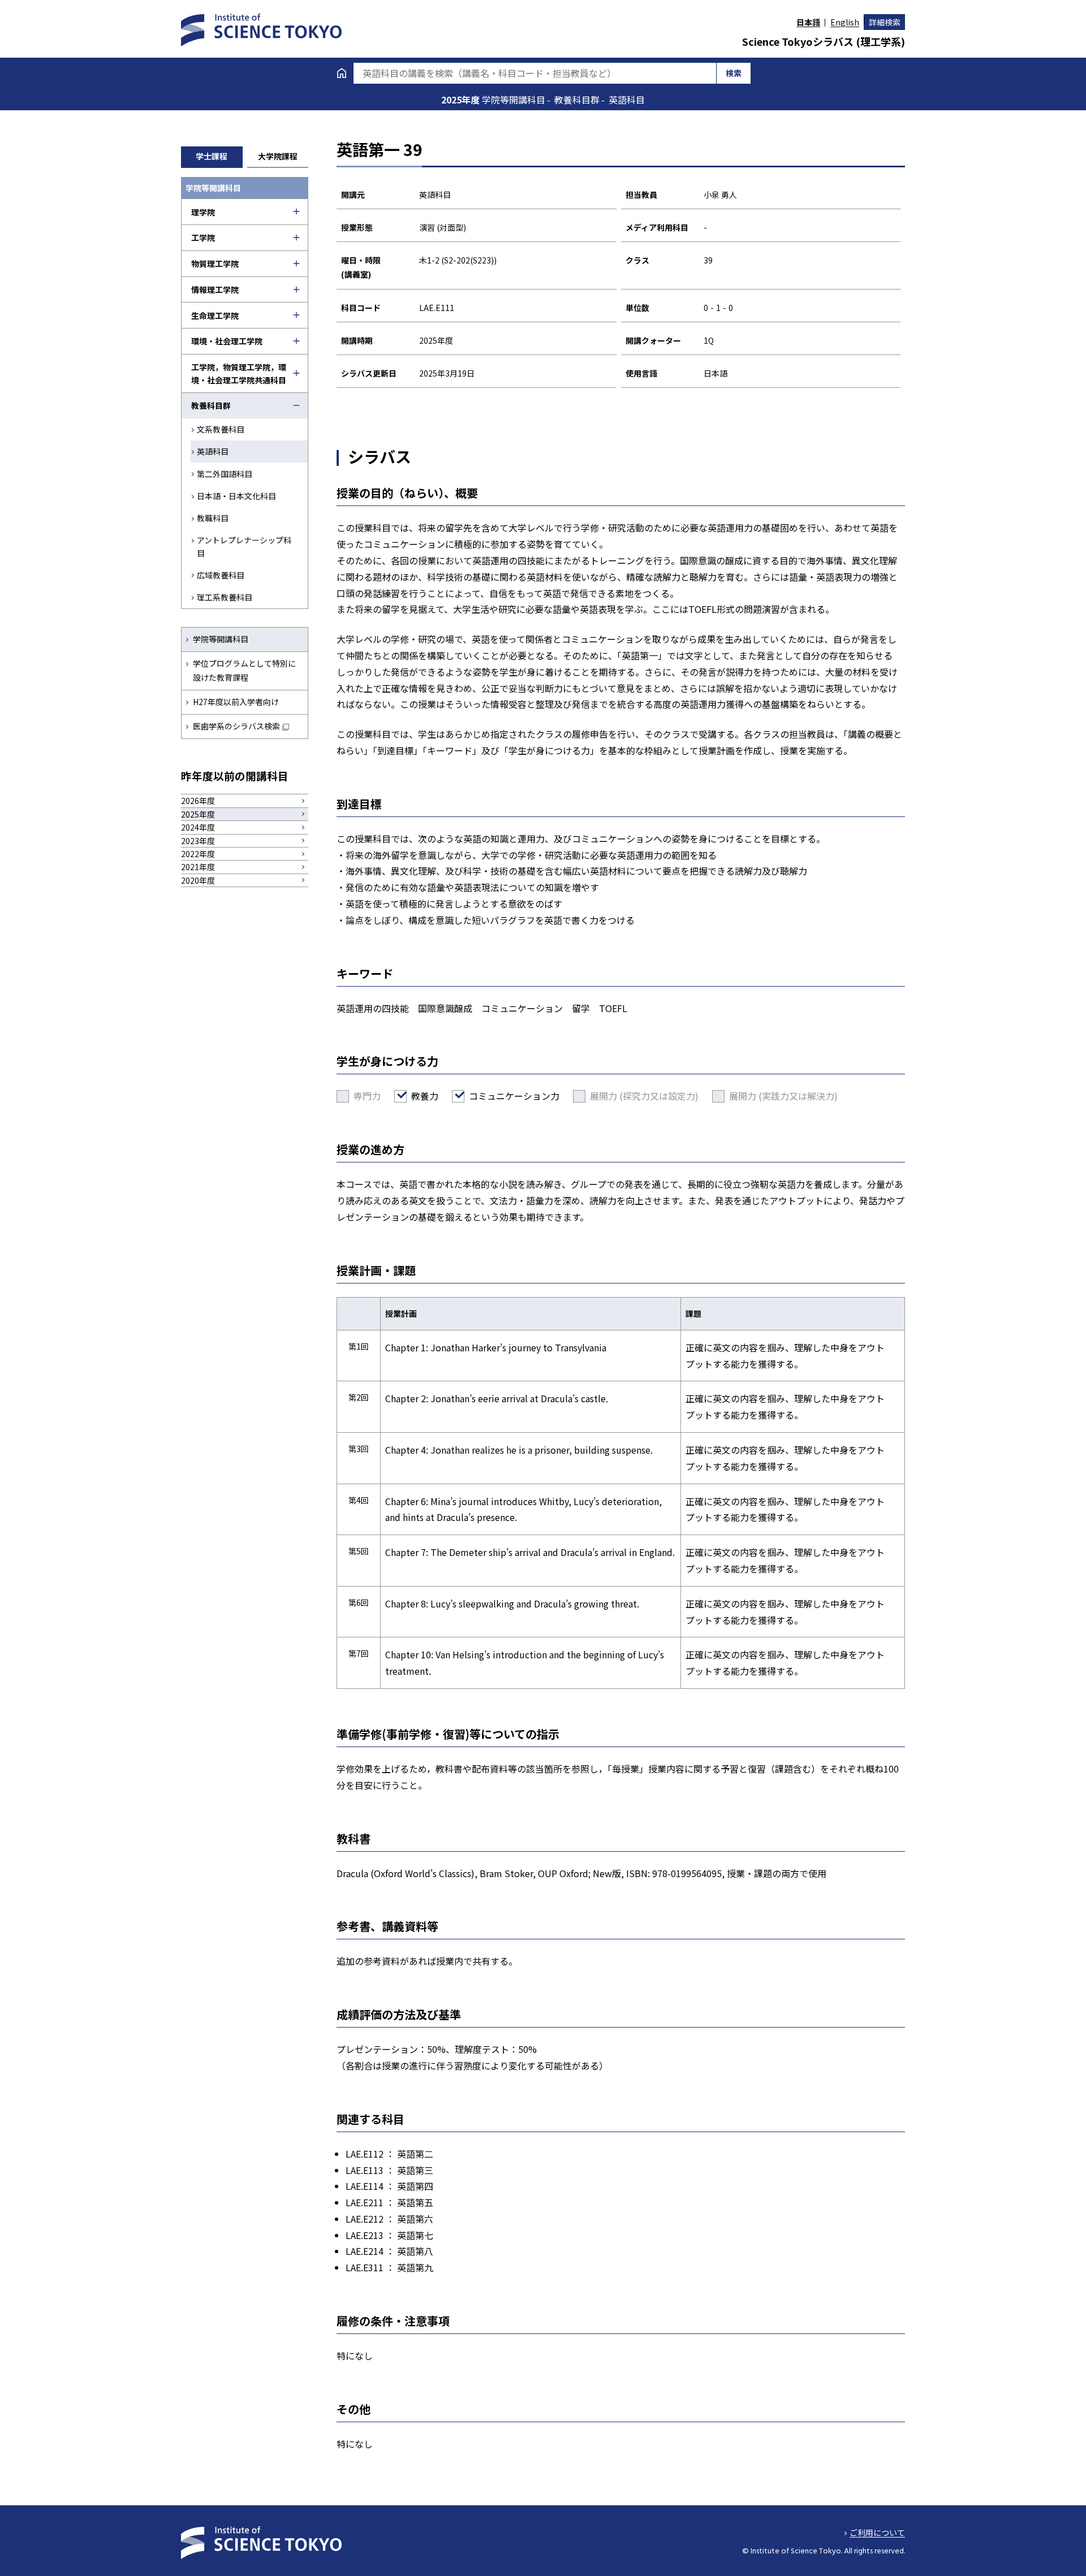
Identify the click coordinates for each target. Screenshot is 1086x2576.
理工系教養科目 (225, 597)
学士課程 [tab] (212, 156)
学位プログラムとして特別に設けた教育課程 (244, 670)
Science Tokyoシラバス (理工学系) (824, 41)
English (845, 22)
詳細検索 (885, 22)
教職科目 (213, 518)
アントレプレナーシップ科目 (244, 546)
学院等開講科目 (221, 639)
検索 (734, 73)
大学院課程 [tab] (278, 156)
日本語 (808, 22)
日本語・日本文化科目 (236, 496)
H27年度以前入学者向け (236, 702)
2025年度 (462, 100)
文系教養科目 (221, 429)
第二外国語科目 (225, 474)
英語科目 (213, 451)
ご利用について (877, 2532)
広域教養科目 (221, 575)
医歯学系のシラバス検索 (236, 726)
